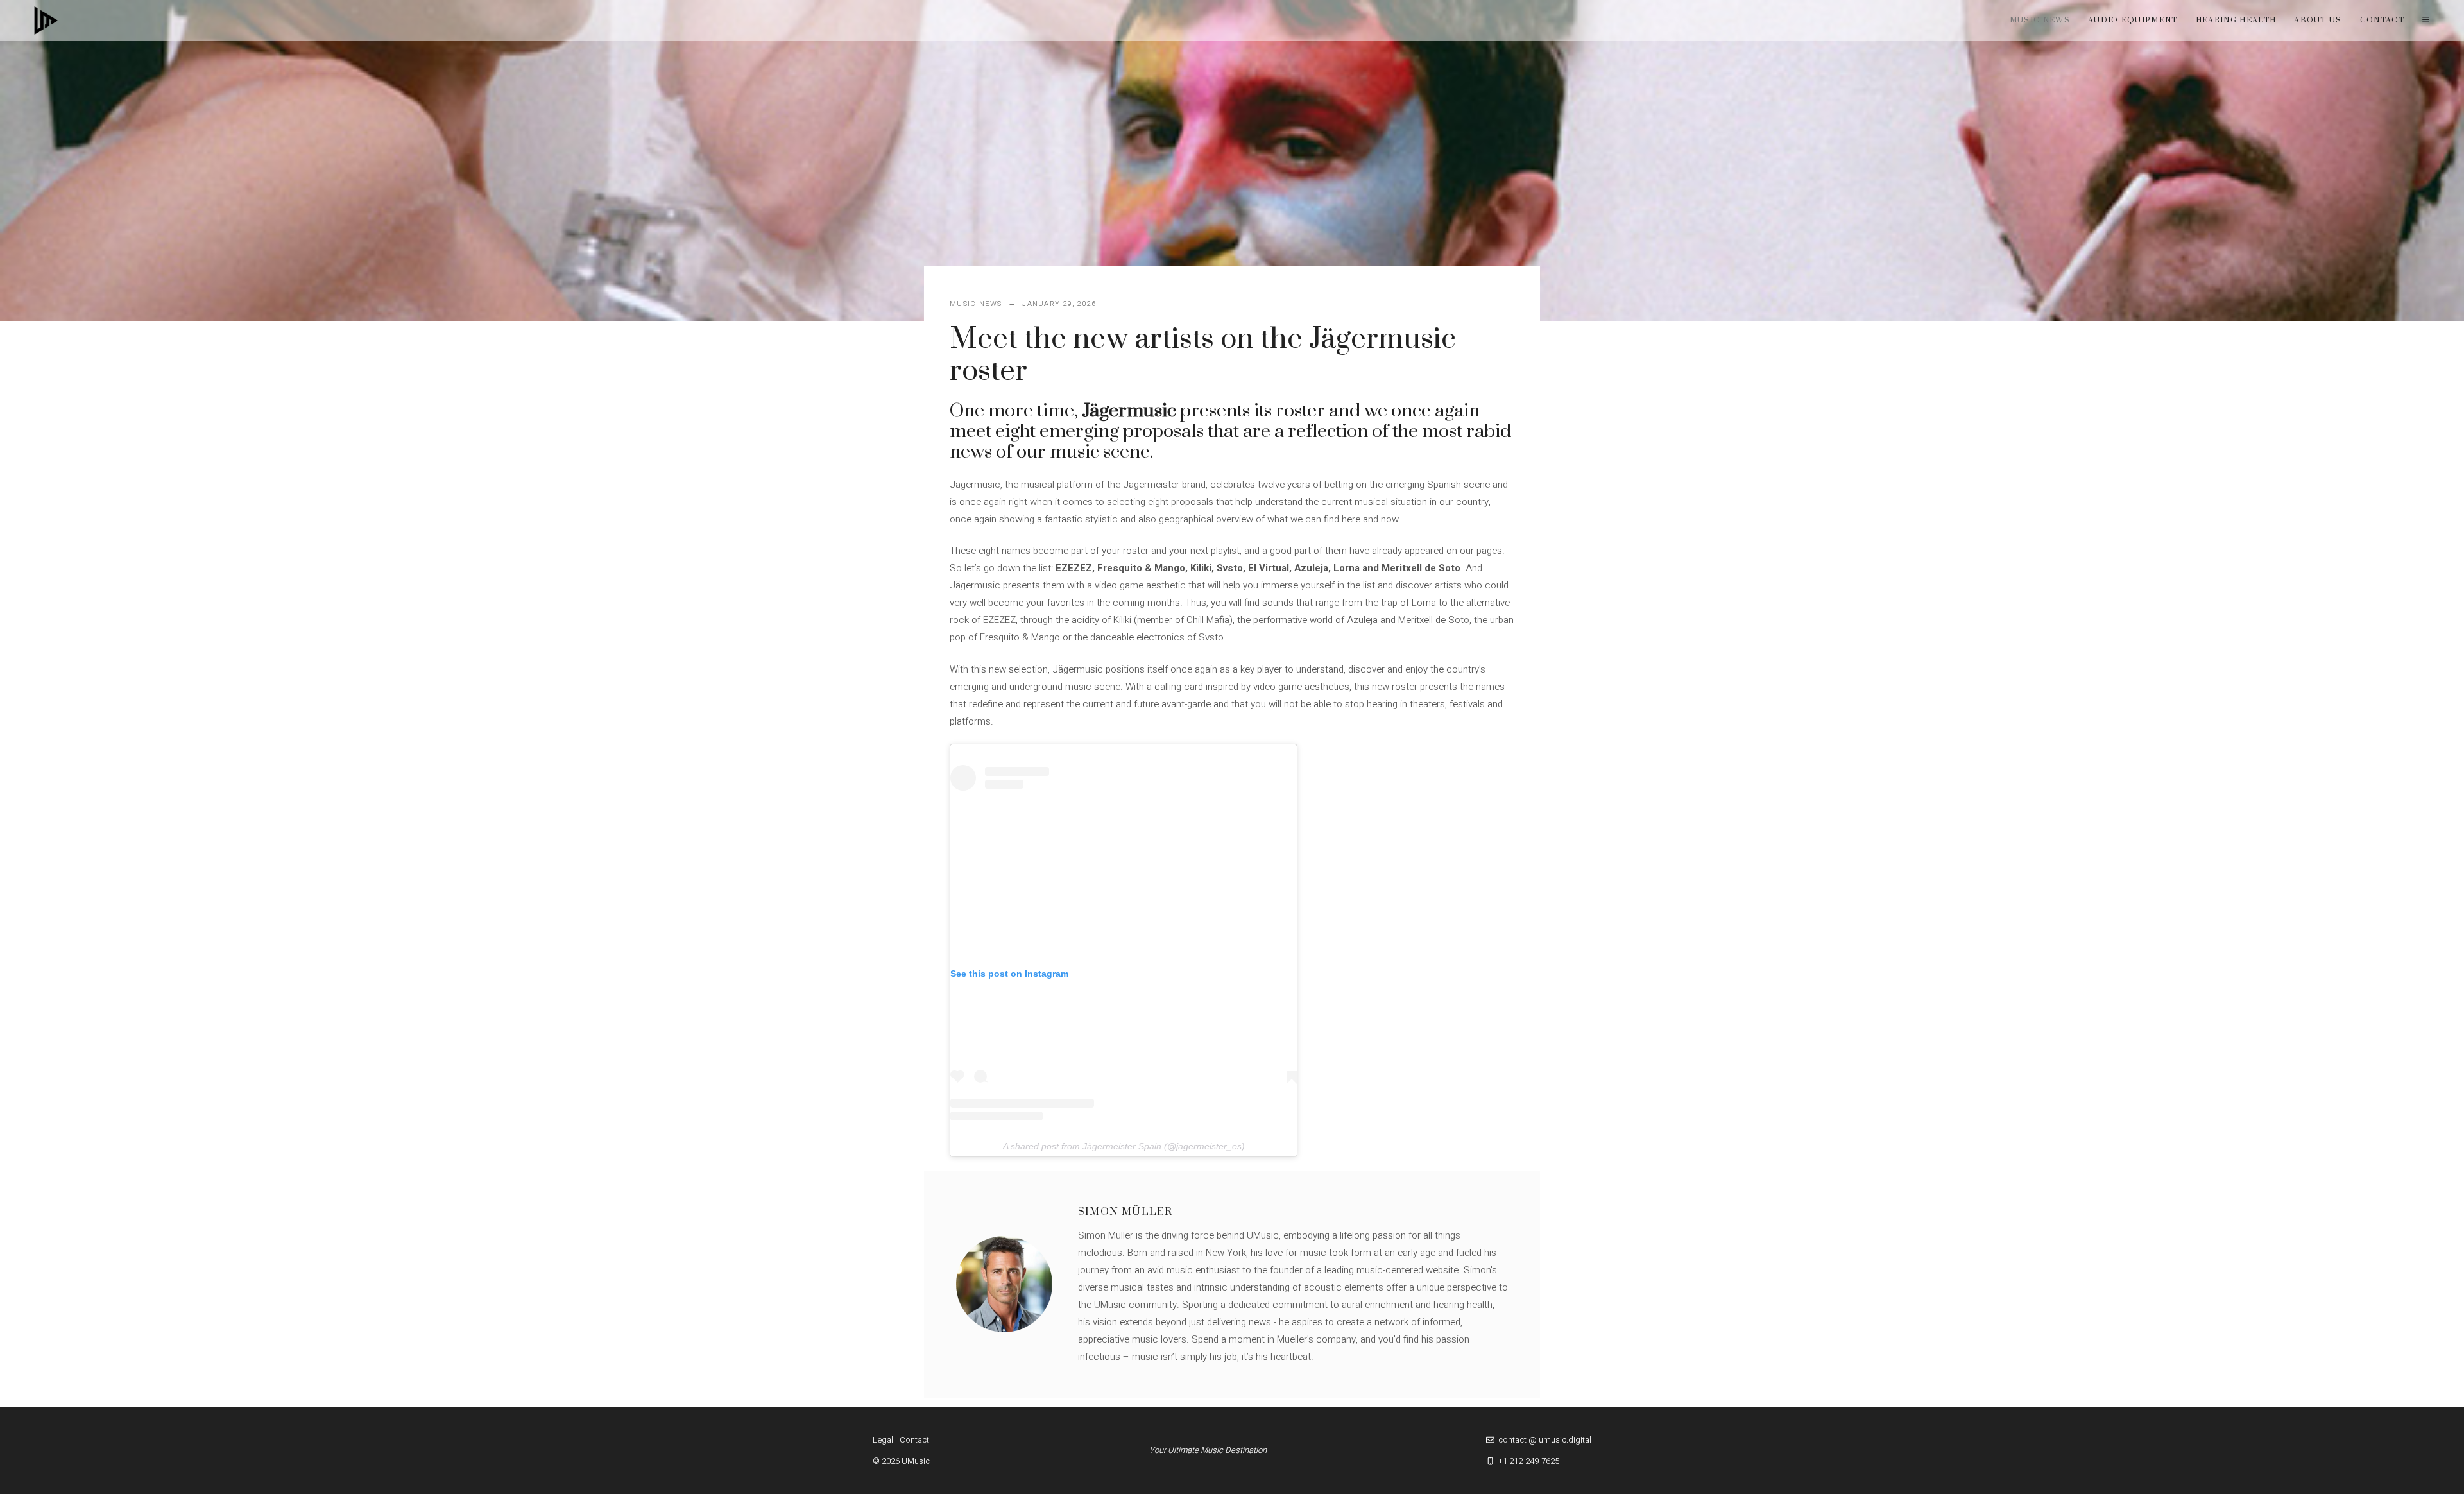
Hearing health (2236, 20)
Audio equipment (2133, 20)
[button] (2426, 21)
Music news (2040, 20)
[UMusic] (46, 21)
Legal (883, 1440)
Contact (2382, 20)
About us (2318, 20)
